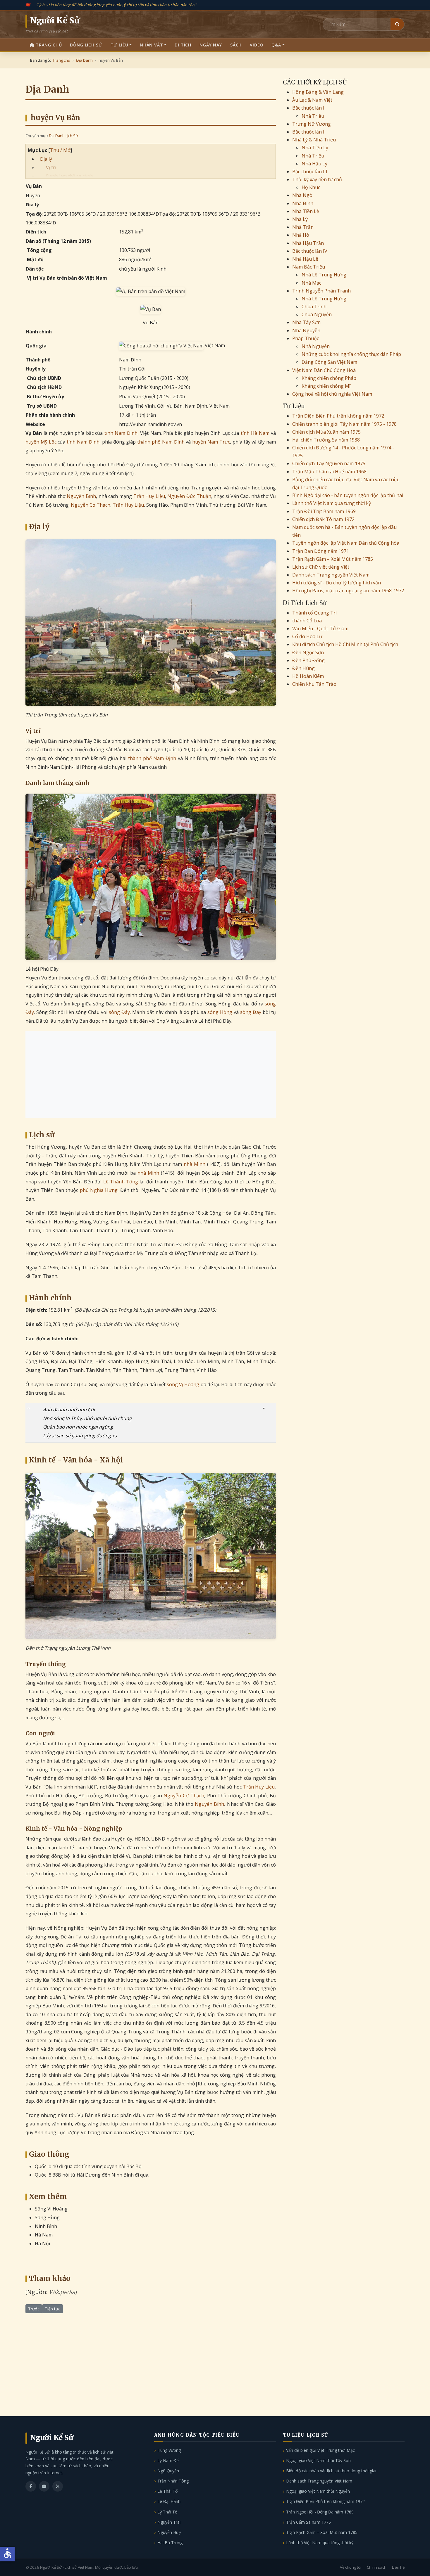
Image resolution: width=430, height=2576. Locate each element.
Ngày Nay (211, 45)
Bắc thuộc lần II (309, 132)
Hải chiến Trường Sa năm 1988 (326, 440)
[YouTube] (44, 2486)
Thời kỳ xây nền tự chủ (317, 179)
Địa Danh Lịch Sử (63, 136)
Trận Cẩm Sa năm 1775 (308, 2522)
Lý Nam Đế (168, 2460)
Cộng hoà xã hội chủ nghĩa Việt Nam (332, 394)
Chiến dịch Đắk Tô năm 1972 (323, 519)
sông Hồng (220, 1012)
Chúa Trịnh (314, 307)
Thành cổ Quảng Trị (314, 613)
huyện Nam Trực (211, 442)
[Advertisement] (151, 1074)
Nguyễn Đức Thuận (189, 496)
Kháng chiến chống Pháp (329, 378)
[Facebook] (31, 2486)
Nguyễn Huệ (169, 2532)
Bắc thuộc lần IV (310, 251)
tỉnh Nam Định (121, 433)
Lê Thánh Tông (121, 1182)
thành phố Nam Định (161, 442)
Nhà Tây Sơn (306, 322)
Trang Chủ (49, 45)
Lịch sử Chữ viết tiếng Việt (321, 567)
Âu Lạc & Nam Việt (312, 100)
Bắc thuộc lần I (308, 108)
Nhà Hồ (301, 235)
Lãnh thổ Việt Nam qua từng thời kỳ (332, 503)
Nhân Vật (152, 45)
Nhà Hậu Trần (308, 243)
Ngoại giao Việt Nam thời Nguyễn (318, 2491)
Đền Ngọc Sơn (308, 652)
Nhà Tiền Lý (315, 148)
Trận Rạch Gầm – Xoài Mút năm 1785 (333, 559)
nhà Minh (195, 1164)
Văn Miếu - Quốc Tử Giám (320, 629)
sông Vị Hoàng (183, 1384)
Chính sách (377, 2567)
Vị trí (51, 167)
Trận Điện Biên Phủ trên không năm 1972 (338, 416)
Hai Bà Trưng (170, 2543)
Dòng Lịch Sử (86, 45)
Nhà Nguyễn (306, 330)
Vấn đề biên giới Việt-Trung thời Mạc (320, 2450)
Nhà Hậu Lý (314, 164)
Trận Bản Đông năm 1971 (321, 551)
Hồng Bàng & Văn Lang (318, 92)
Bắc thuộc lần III (310, 172)
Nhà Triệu (313, 116)
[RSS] (58, 2486)
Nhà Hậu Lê (305, 259)
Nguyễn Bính (81, 496)
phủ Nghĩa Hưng (99, 1190)
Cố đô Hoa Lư (307, 636)
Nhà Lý (300, 219)
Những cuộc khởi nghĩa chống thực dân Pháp (351, 354)
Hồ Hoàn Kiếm (308, 676)
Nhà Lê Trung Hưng (324, 275)
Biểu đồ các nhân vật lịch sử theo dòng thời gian (332, 2471)
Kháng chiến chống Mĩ (326, 386)
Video (257, 45)
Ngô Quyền (168, 2471)
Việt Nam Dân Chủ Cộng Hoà (324, 370)
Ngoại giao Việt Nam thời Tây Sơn (318, 2460)
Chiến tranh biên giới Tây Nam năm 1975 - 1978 (344, 424)
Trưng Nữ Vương (312, 124)
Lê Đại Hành (169, 2501)
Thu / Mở (60, 150)
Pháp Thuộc (306, 338)
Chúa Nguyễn (317, 314)
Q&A (276, 45)
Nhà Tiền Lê (306, 211)
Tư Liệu (119, 45)
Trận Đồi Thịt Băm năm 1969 (324, 511)
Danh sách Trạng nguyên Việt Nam (331, 575)
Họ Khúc (311, 187)
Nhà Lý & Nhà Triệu (314, 140)
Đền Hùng (303, 668)
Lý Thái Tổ (167, 2512)
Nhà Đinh (303, 203)
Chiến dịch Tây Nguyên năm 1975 (329, 463)
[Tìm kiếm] (397, 24)
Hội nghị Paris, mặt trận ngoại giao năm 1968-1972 (348, 591)
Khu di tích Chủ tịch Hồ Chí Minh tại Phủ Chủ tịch (345, 644)
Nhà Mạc (311, 283)
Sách (236, 45)
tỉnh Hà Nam (255, 433)
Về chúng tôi (351, 2567)
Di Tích (183, 45)
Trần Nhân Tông (173, 2481)
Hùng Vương (169, 2450)
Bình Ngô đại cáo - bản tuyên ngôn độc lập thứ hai (348, 495)
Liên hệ (398, 2567)
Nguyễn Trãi (169, 2522)
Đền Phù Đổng (308, 660)
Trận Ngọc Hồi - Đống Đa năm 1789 (320, 2512)
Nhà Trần (303, 227)
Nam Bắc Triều (309, 267)
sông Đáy (119, 1012)
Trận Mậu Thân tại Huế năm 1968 (329, 472)
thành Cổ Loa (307, 621)
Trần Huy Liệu (149, 496)
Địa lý (46, 159)
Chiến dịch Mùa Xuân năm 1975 (326, 432)
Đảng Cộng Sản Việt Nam (329, 362)
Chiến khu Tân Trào (314, 684)
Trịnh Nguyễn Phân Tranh (321, 291)
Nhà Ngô (302, 195)
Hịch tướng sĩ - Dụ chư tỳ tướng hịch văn (337, 583)
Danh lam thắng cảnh (69, 176)
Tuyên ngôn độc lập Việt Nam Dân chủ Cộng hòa (346, 543)
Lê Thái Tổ (167, 2491)
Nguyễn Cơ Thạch (91, 505)
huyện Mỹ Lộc (41, 442)
